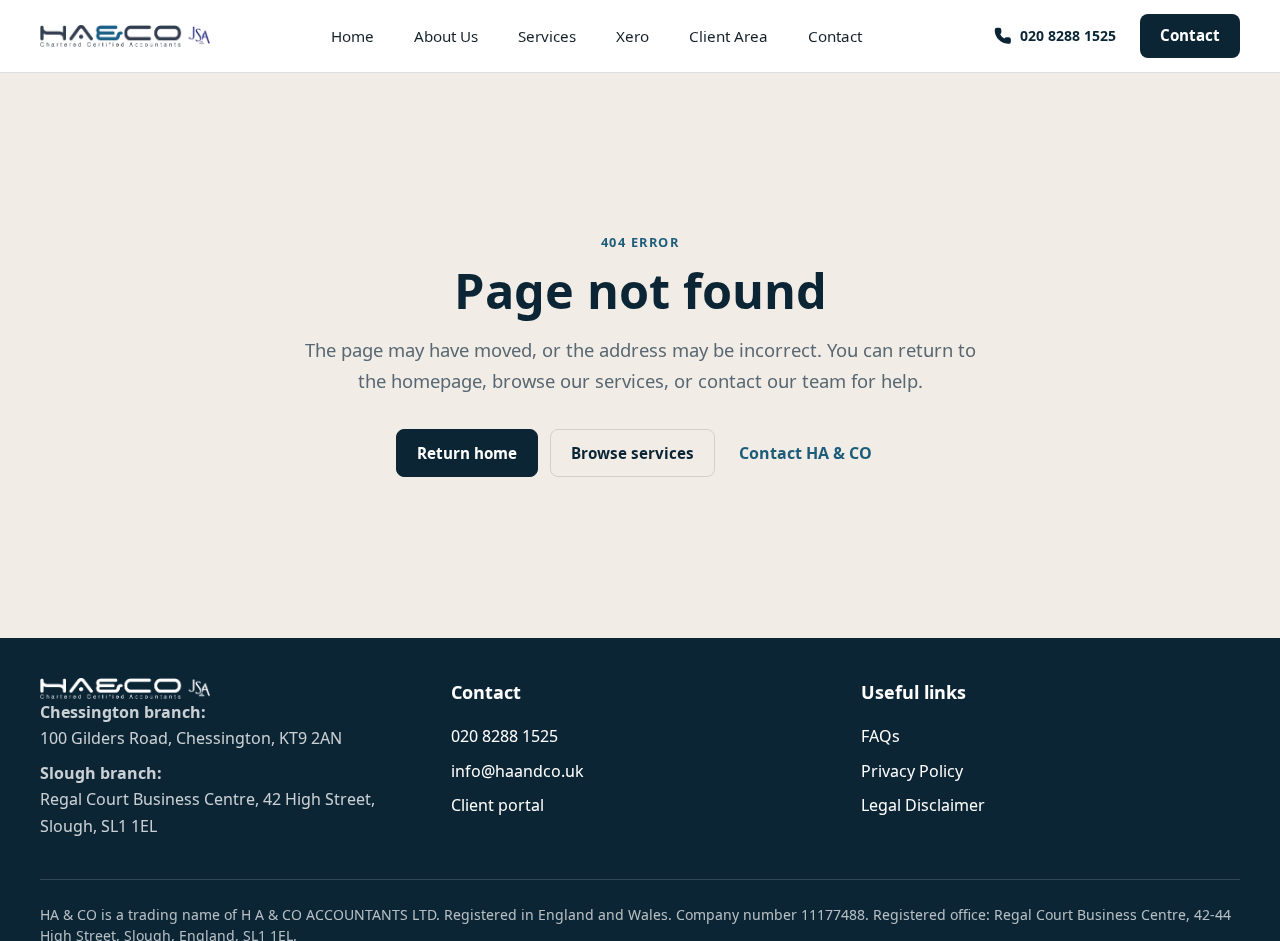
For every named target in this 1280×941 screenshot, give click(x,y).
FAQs (880, 736)
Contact (1190, 35)
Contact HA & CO (805, 453)
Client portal (497, 805)
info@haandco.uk (517, 771)
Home (352, 36)
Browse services (632, 453)
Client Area (728, 36)
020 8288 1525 (504, 736)
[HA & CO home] (125, 36)
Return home (467, 453)
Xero (632, 36)
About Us (446, 36)
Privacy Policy (912, 771)
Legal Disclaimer (923, 805)
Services (547, 36)
